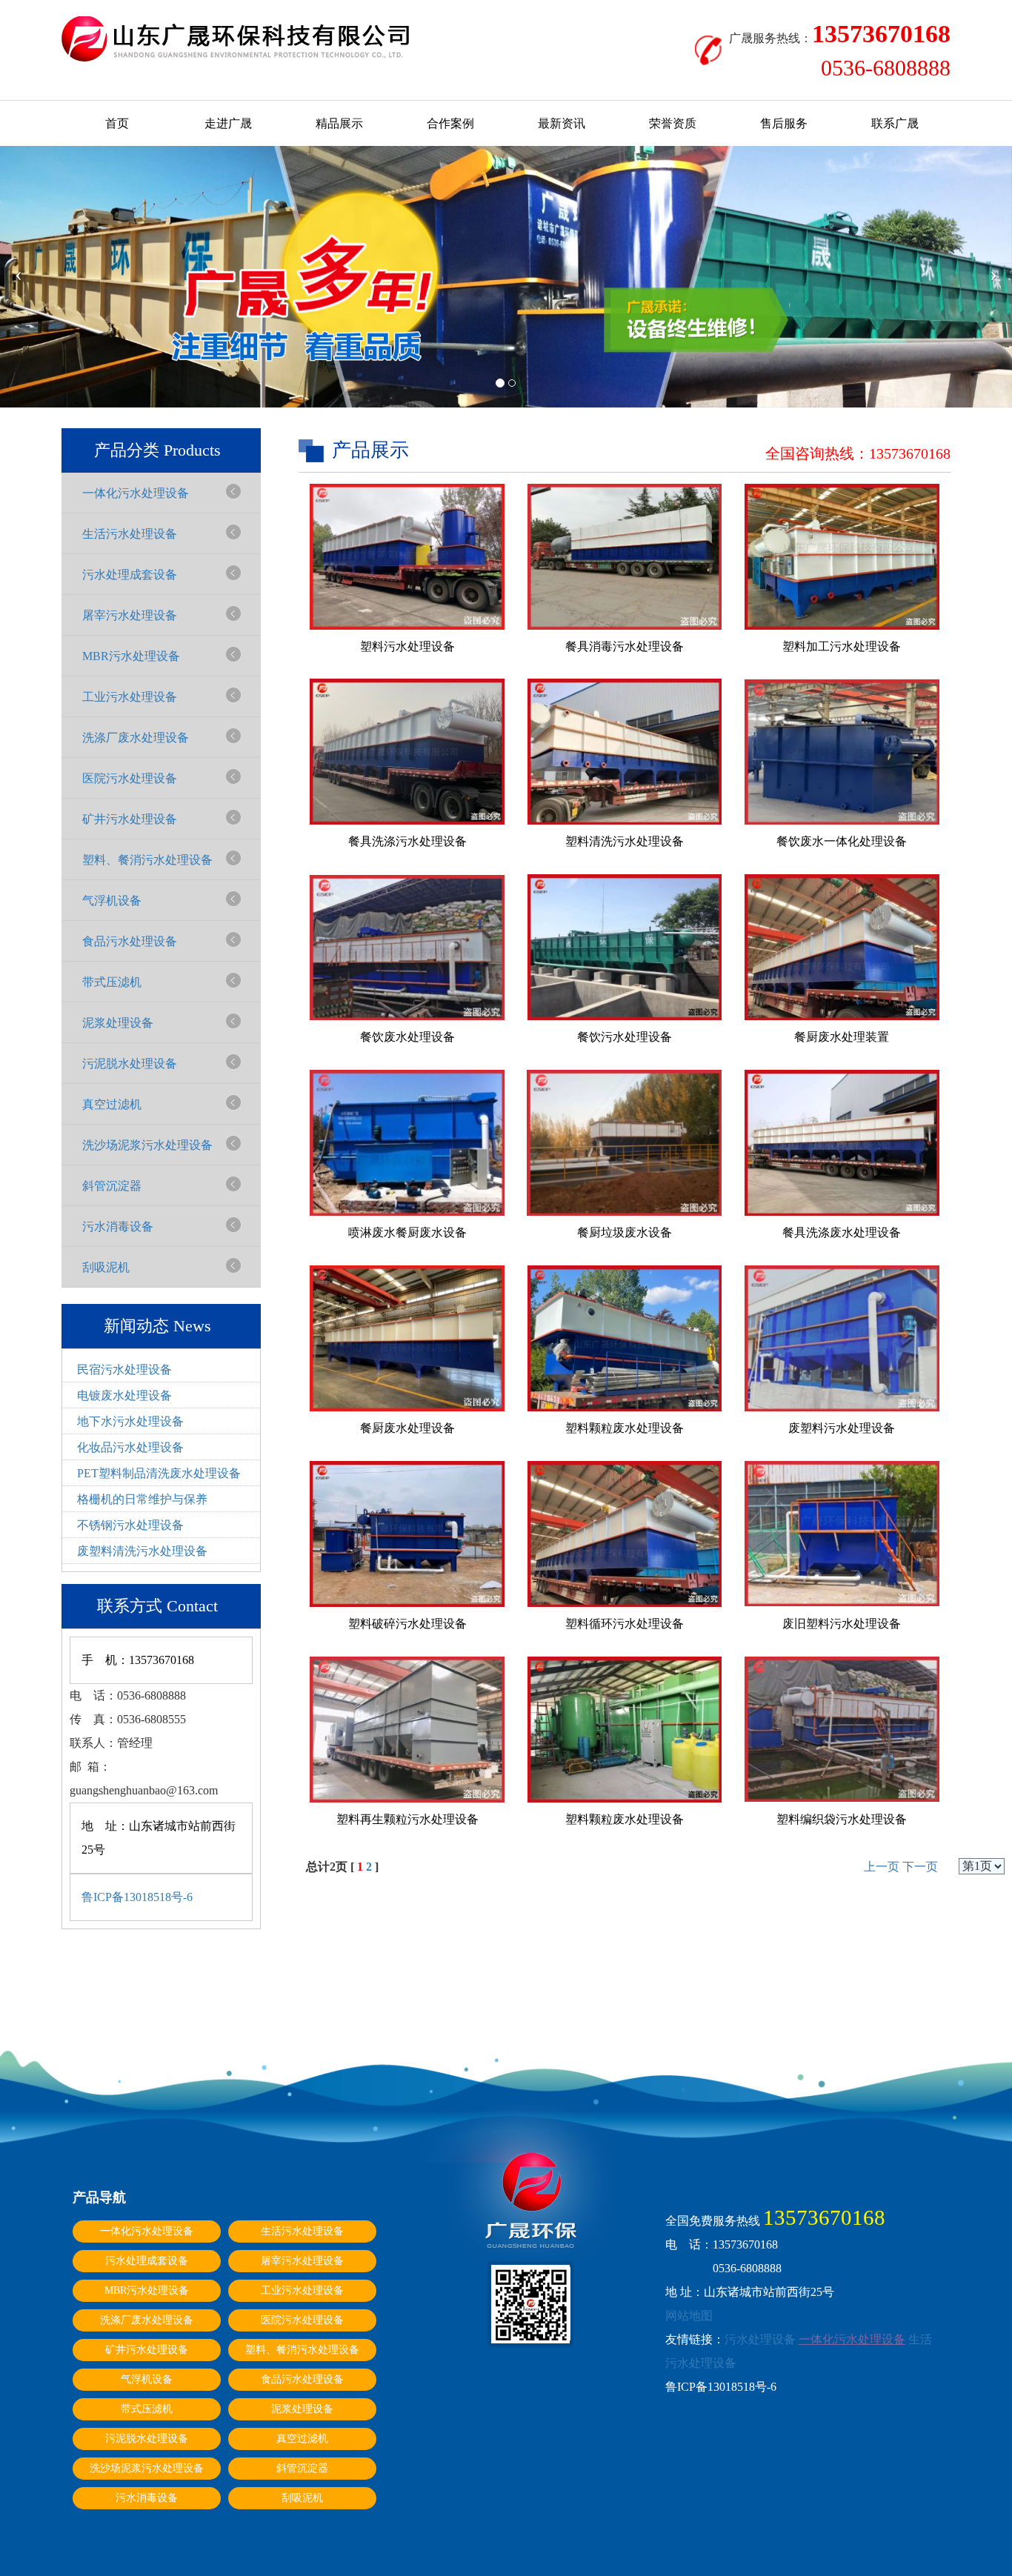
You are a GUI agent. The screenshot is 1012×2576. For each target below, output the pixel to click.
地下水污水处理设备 (130, 1421)
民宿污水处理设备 (124, 1369)
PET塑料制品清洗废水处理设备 (159, 1473)
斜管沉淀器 (112, 1186)
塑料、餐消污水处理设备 (147, 860)
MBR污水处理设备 (131, 656)
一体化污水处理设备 (136, 493)
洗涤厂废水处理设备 (136, 738)
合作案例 (450, 123)
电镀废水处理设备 (124, 1395)
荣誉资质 (673, 123)
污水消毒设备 (118, 1227)
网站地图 (689, 2316)
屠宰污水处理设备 (130, 615)
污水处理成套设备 (130, 575)
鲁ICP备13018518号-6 (137, 1897)
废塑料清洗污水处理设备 (142, 1551)
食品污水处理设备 (130, 941)
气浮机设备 (112, 901)
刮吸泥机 (106, 1267)
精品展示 (339, 123)
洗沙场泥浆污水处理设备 (147, 1145)
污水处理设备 (760, 2339)
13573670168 (910, 453)
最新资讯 (562, 123)
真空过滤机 (112, 1104)
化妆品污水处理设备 (130, 1447)
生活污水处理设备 (130, 534)
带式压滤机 (112, 982)
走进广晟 (228, 123)
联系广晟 (895, 123)
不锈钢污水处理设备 (130, 1525)
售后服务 (784, 123)
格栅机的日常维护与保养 (142, 1499)
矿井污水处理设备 (130, 819)
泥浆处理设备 (118, 1023)
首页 (117, 123)
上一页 (882, 1867)
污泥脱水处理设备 (130, 1064)
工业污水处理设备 (130, 697)
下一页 (920, 1867)
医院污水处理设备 (130, 778)
